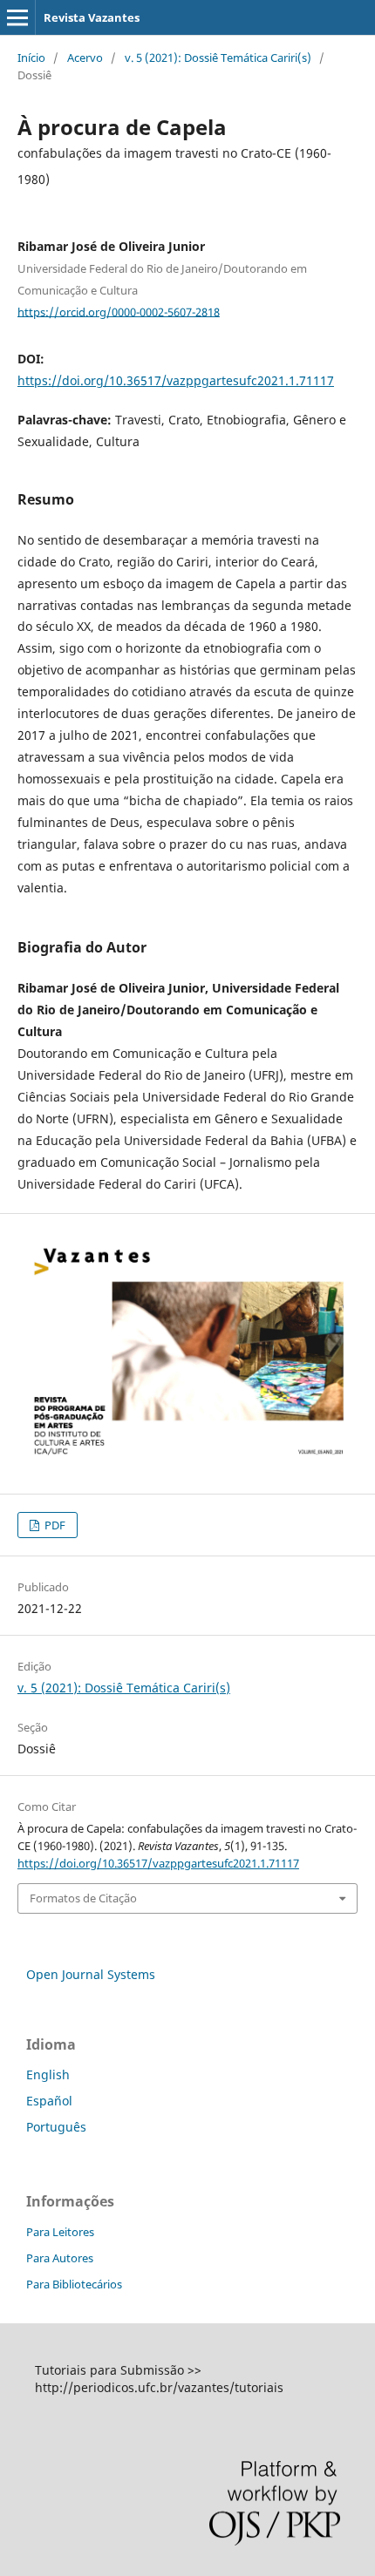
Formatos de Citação (83, 1898)
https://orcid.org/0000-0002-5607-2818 (119, 311)
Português (56, 2127)
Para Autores (60, 2258)
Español (49, 2101)
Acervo (85, 58)
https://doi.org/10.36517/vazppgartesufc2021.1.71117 (176, 380)
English (48, 2074)
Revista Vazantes (92, 17)
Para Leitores (60, 2232)
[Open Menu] (17, 17)
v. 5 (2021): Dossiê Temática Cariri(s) (218, 58)
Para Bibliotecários (74, 2284)
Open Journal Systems (91, 1974)
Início (31, 58)
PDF (54, 1525)
